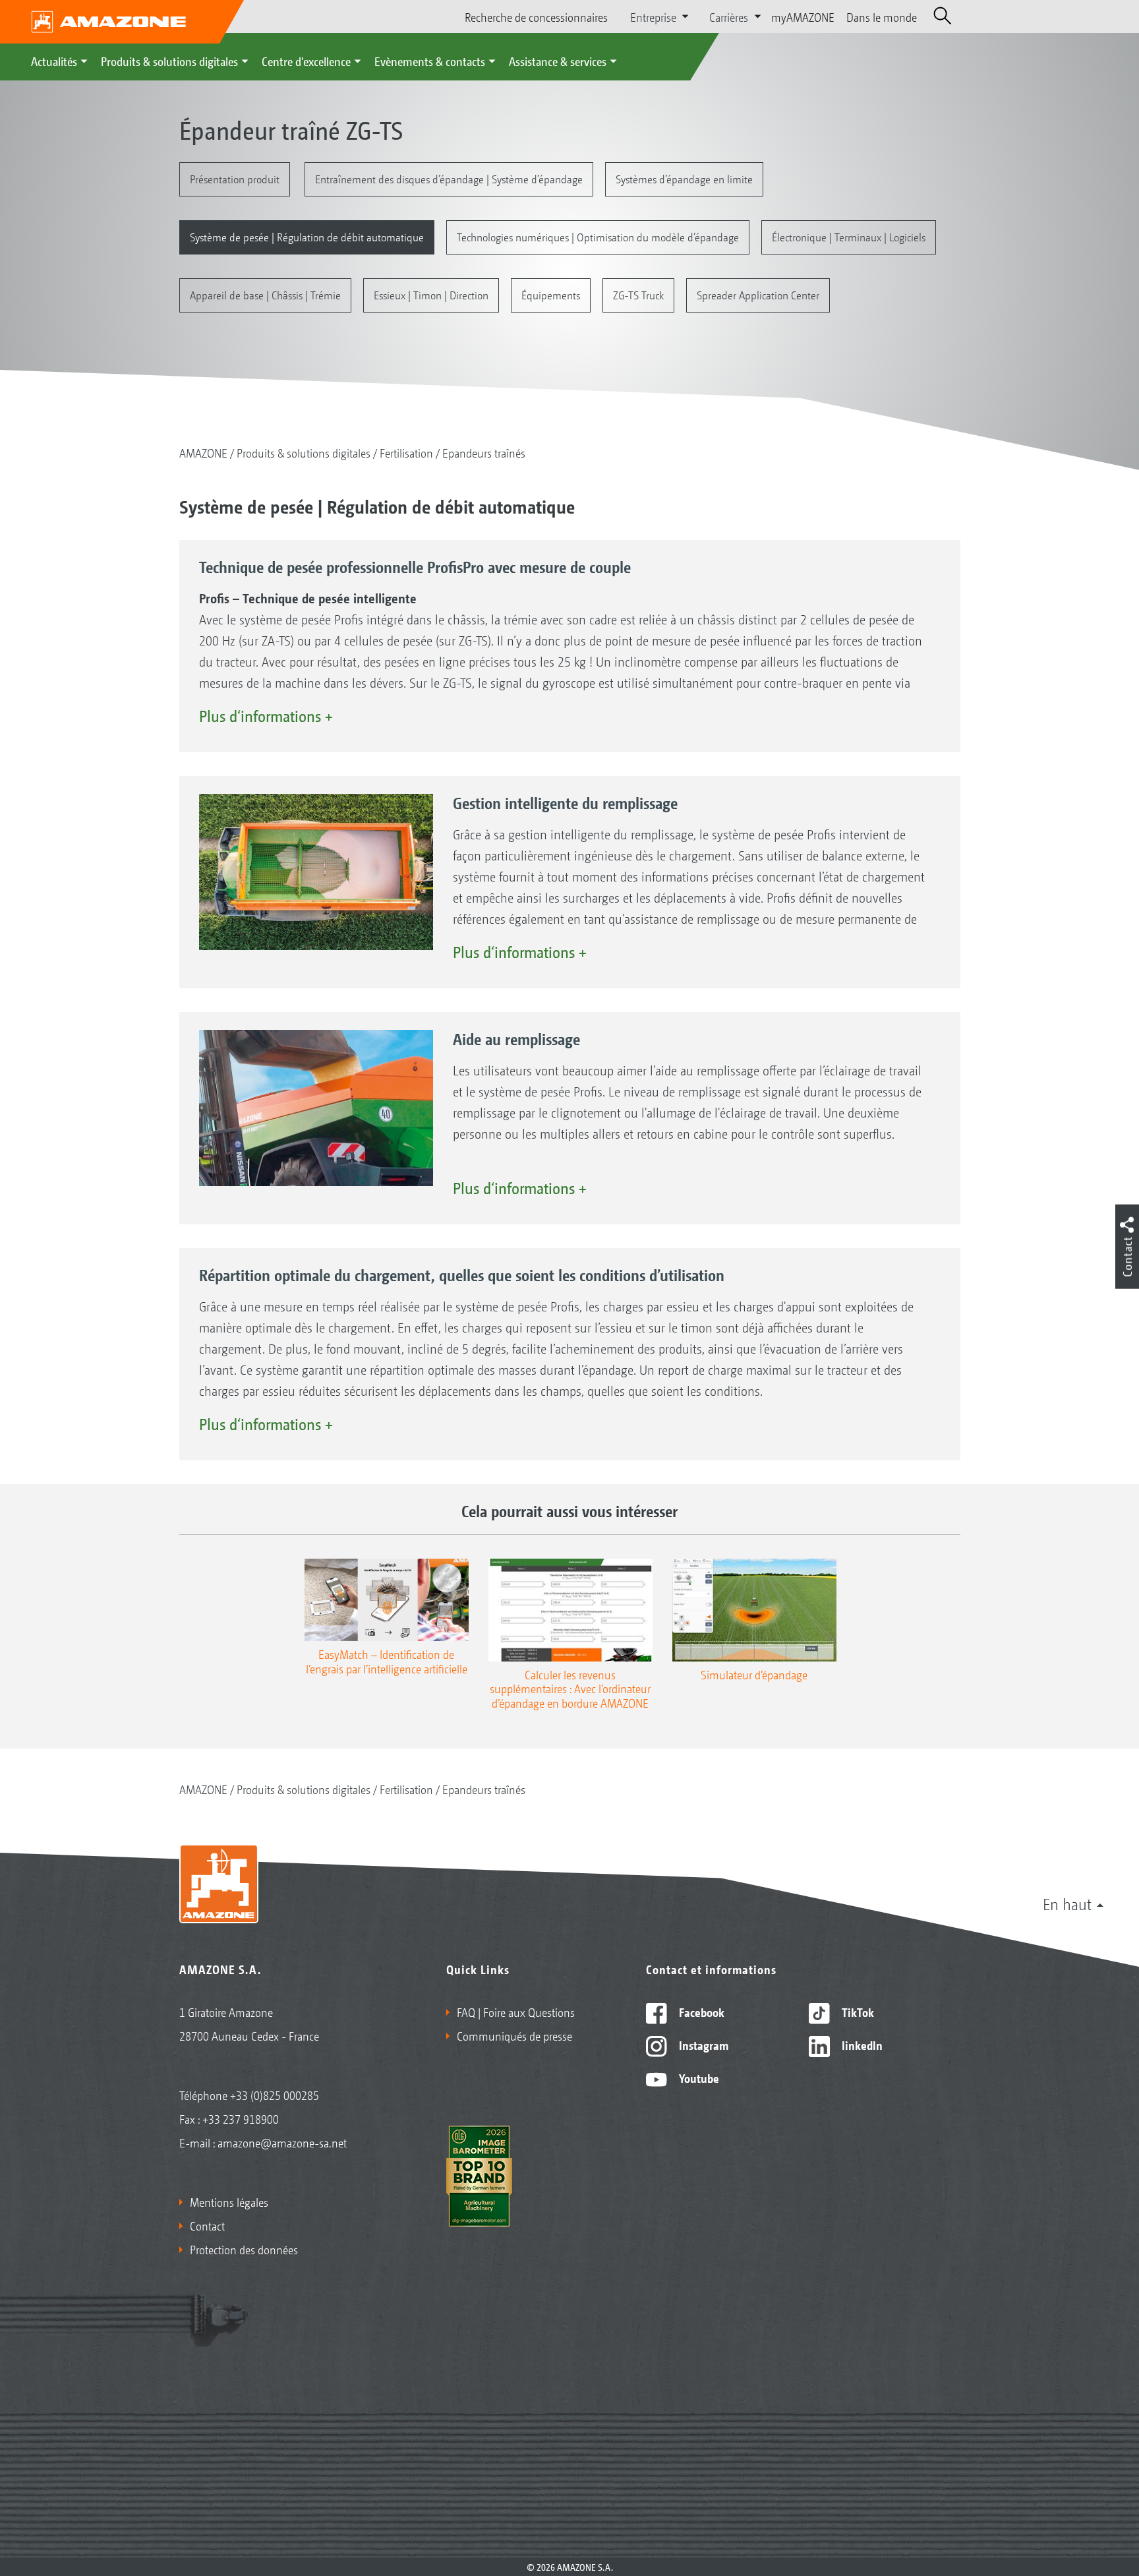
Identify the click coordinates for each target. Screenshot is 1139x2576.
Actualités (54, 61)
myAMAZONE (803, 16)
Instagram (702, 2045)
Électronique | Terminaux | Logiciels (849, 236)
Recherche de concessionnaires (536, 16)
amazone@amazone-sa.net (282, 2142)
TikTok (857, 2012)
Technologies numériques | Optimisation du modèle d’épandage (598, 236)
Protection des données (244, 2249)
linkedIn (861, 2045)
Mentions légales (229, 2202)
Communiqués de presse (514, 2035)
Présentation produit (235, 178)
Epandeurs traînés (484, 452)
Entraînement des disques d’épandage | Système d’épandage (449, 178)
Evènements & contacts (430, 61)
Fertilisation (406, 452)
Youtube (698, 2078)
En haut (1067, 1903)
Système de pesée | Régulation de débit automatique (307, 236)
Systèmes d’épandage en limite (684, 178)
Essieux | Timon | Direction (431, 294)
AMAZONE (203, 452)
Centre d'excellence (306, 61)
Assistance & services (558, 61)
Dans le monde (882, 16)
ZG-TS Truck (638, 294)
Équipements (551, 294)
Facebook (700, 2012)
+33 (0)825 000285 (275, 2095)
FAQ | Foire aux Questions (516, 2012)
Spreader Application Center (758, 294)
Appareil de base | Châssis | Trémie (265, 294)
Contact (207, 2225)
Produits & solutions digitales (169, 61)
